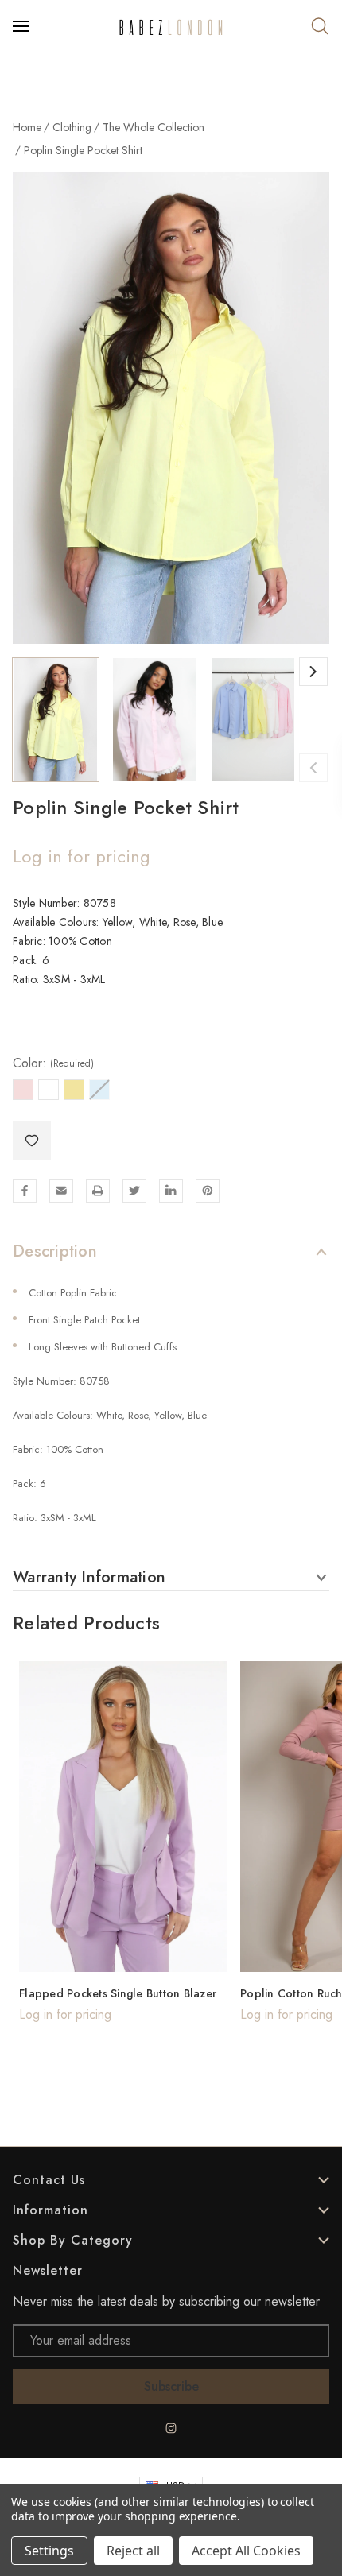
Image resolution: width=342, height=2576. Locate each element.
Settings (49, 2551)
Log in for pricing (82, 856)
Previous (313, 768)
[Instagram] (171, 2428)
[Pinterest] (208, 1191)
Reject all (133, 2551)
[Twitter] (134, 1191)
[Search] (320, 26)
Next (313, 672)
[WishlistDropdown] (32, 1141)
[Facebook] (25, 1191)
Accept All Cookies (246, 2551)
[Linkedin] (171, 1191)
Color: (53, 1063)
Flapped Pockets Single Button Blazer (118, 1993)
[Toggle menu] (22, 26)
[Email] (61, 1191)
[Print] (98, 1191)
